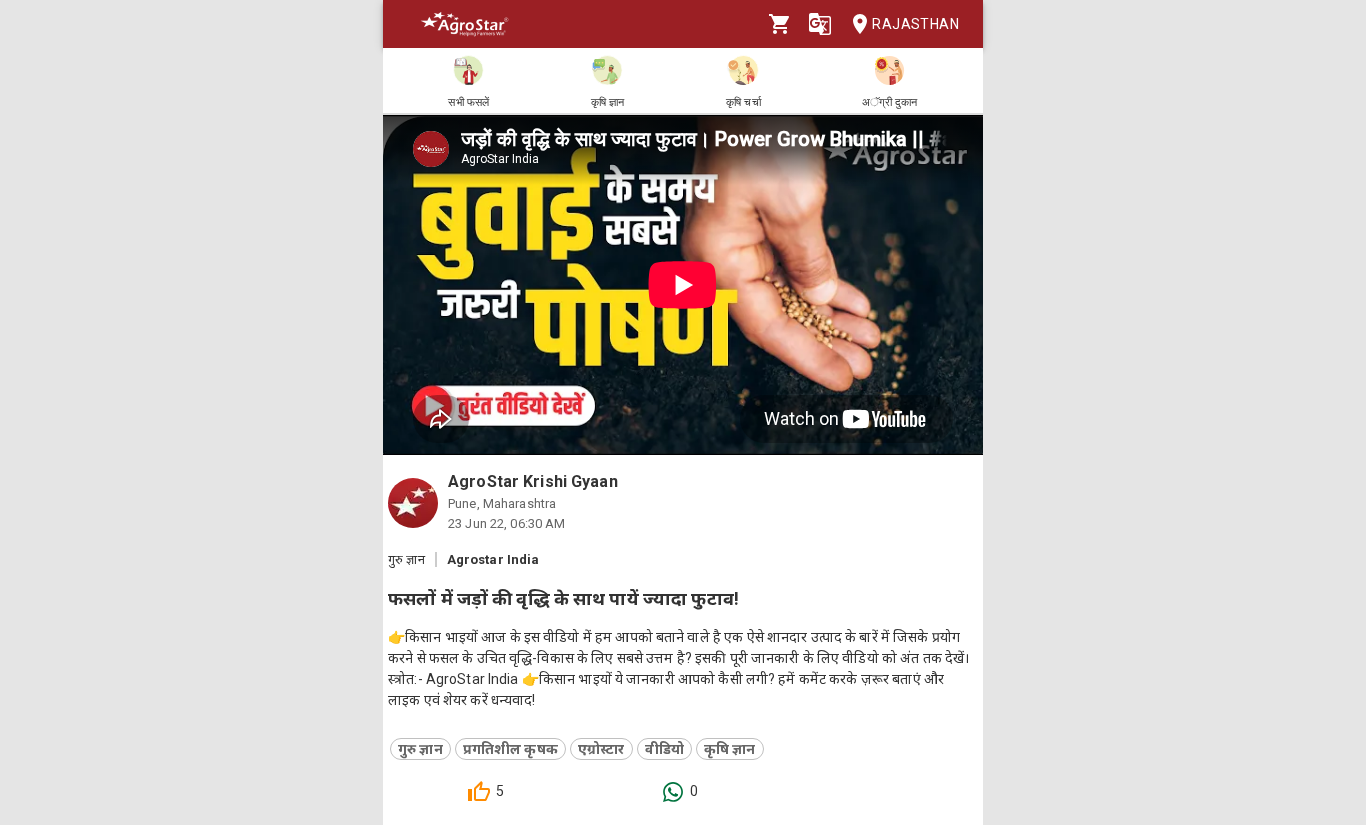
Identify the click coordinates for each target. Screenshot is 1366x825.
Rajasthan (915, 24)
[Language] (820, 24)
